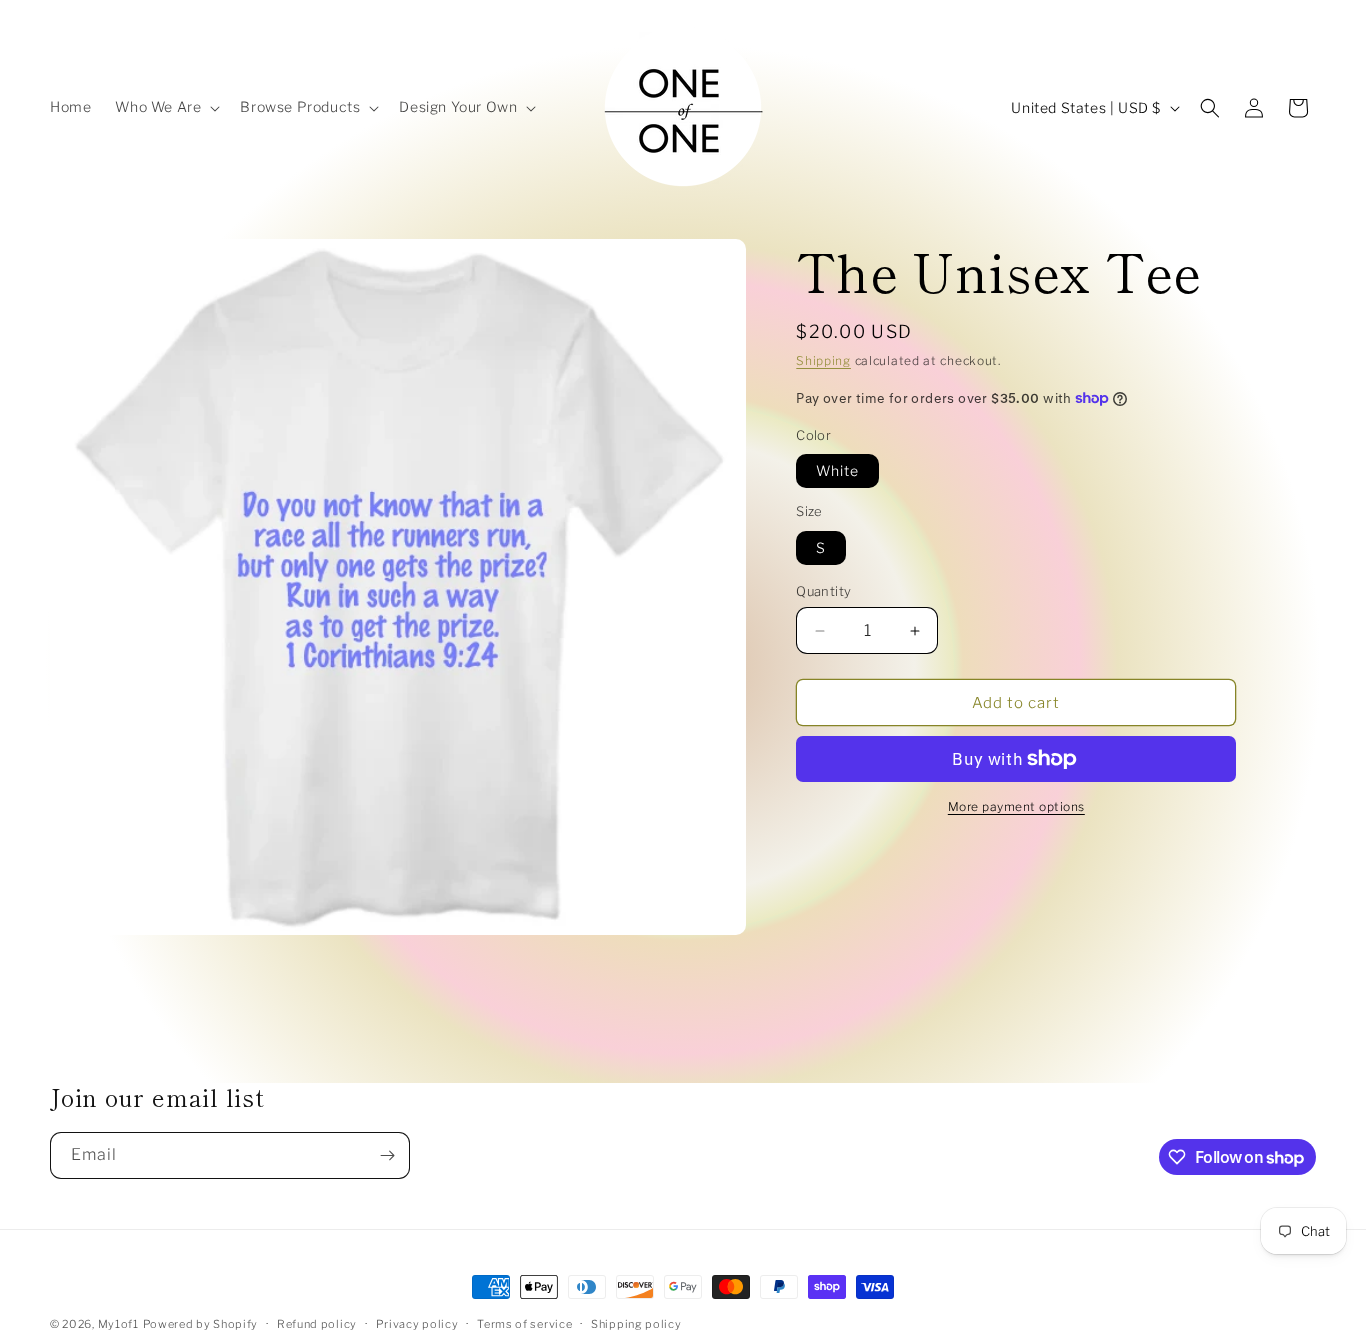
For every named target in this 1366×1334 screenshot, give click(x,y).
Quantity (823, 591)
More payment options (1016, 806)
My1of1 (118, 1324)
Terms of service (524, 1324)
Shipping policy (636, 1324)
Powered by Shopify (201, 1324)
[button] (165, 107)
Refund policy (317, 1324)
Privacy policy (417, 1324)
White (837, 470)
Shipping (823, 360)
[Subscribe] (387, 1155)
